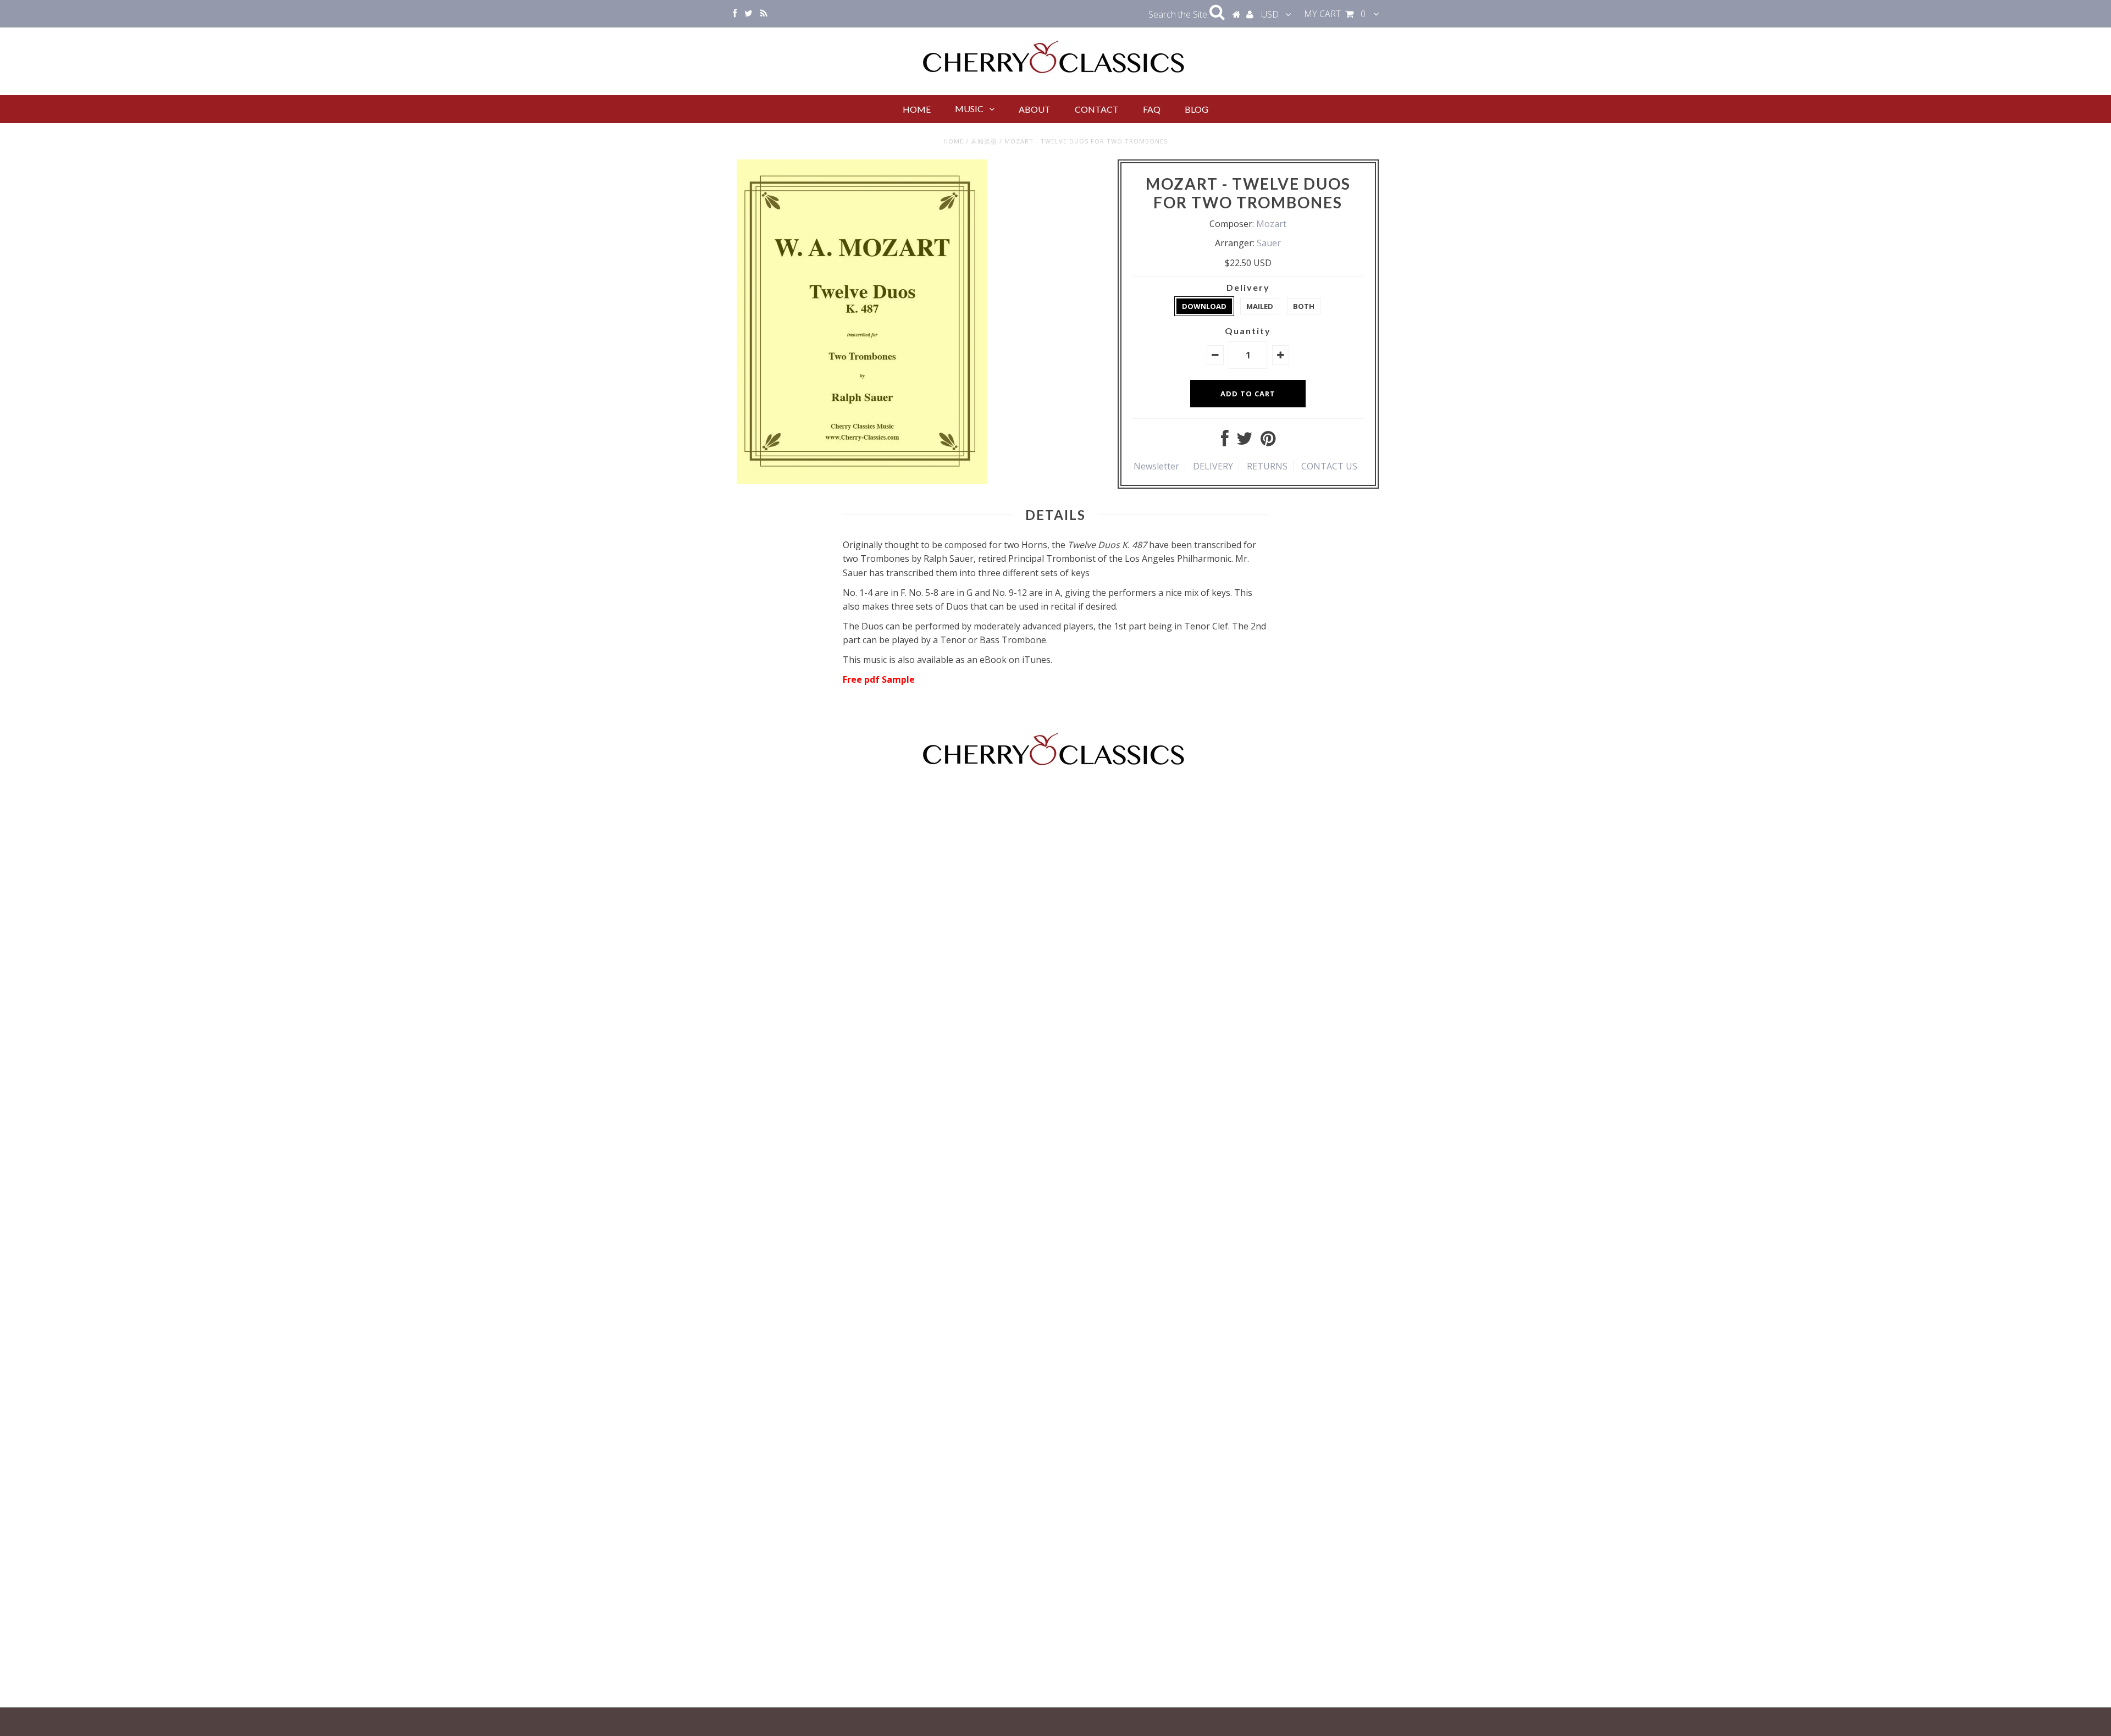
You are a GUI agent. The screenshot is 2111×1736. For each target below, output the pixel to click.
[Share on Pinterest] (1268, 441)
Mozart (1271, 224)
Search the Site (1179, 14)
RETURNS (1267, 466)
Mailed (1260, 306)
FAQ (1152, 109)
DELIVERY (1213, 466)
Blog (1197, 109)
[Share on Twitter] (1245, 441)
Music (969, 109)
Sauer (1269, 243)
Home (917, 109)
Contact (1097, 109)
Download (1204, 306)
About (1035, 109)
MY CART (1335, 14)
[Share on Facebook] (1225, 441)
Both (1304, 306)
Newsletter (1156, 466)
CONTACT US (1329, 466)
